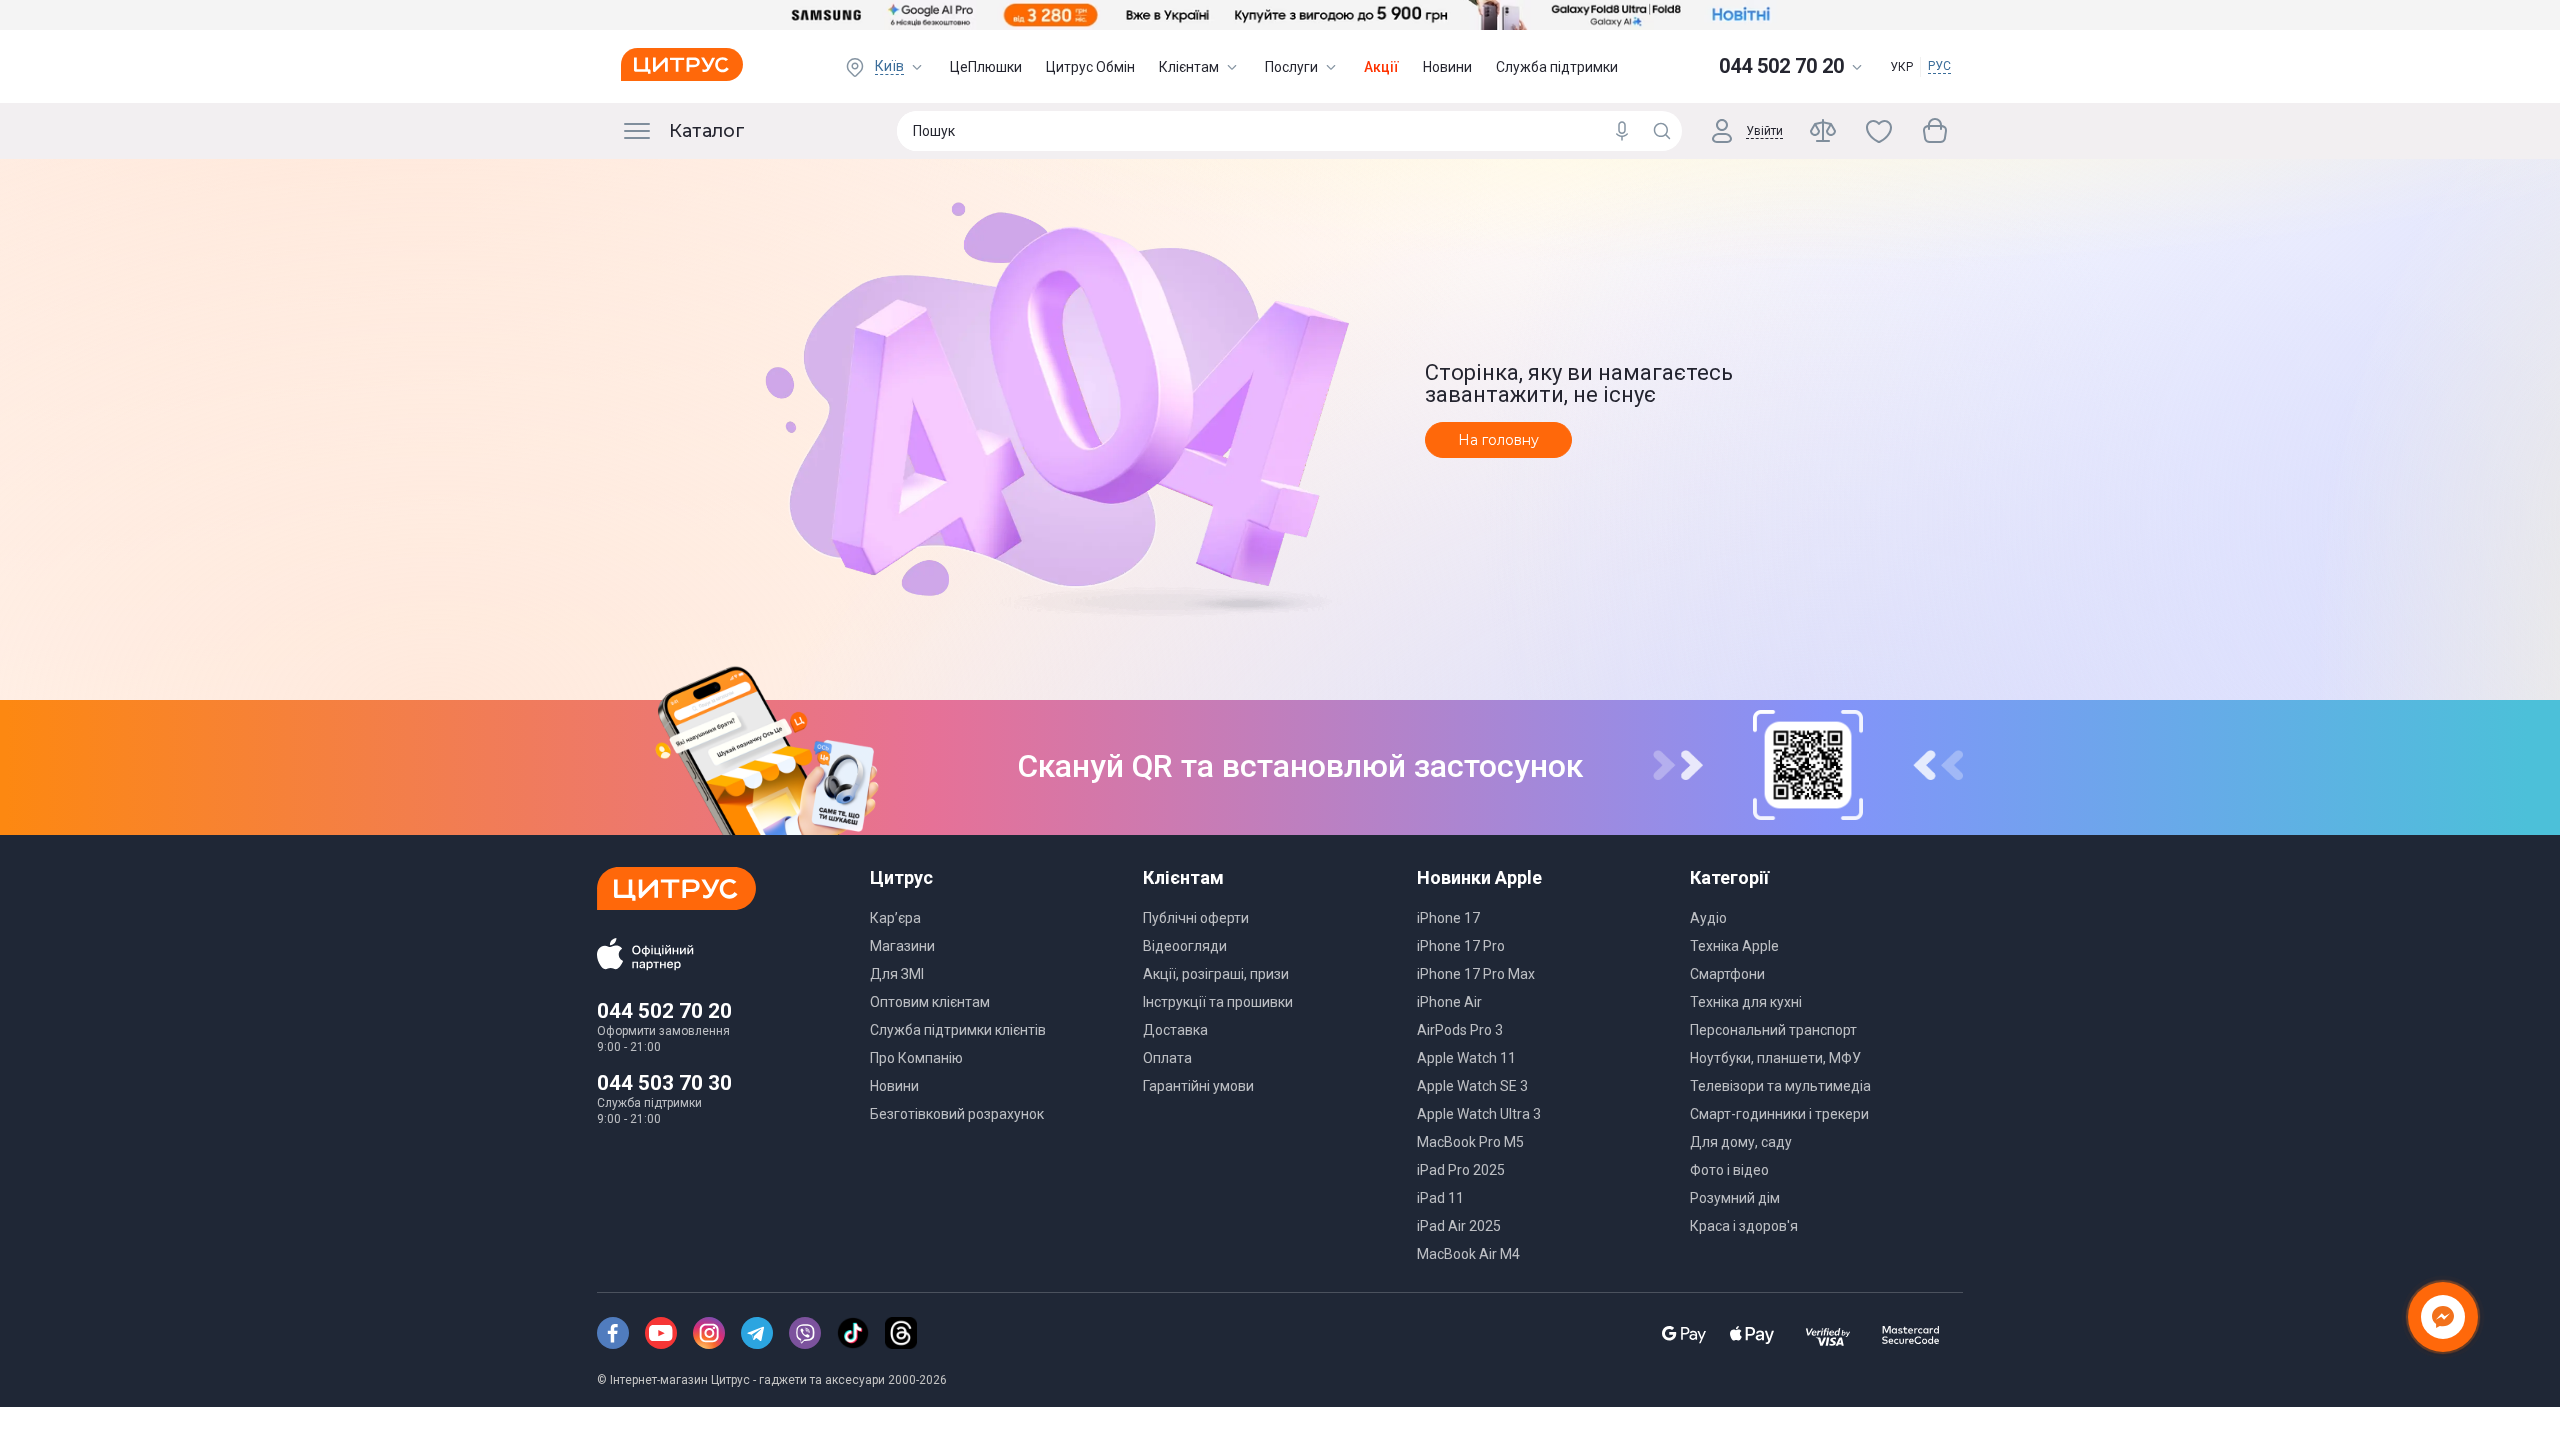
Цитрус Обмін (1090, 67)
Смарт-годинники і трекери (1779, 1114)
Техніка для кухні (1746, 1002)
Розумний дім (1735, 1198)
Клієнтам (1189, 67)
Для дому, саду (1741, 1142)
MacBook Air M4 (1468, 1254)
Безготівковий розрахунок (957, 1114)
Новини (1447, 67)
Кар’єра (895, 918)
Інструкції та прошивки (1218, 1002)
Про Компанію (916, 1058)
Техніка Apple (1734, 946)
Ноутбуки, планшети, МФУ (1775, 1058)
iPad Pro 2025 (1461, 1170)
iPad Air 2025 (1459, 1226)
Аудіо (1708, 918)
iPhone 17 (1448, 918)
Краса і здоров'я (1744, 1226)
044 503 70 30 (664, 1083)
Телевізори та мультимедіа (1780, 1086)
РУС (1939, 66)
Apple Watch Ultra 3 (1479, 1114)
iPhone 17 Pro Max (1476, 974)
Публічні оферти (1196, 918)
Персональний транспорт (1773, 1030)
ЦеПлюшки (986, 67)
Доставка (1175, 1030)
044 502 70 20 (664, 1011)
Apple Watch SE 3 (1472, 1086)
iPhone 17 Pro (1461, 946)
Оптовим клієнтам (930, 1002)
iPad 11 (1440, 1198)
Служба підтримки (1557, 67)
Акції (1381, 67)
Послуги (1291, 67)
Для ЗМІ (897, 974)
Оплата (1167, 1058)
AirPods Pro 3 (1460, 1030)
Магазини (902, 946)
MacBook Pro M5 (1470, 1142)
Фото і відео (1729, 1170)
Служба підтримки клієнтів (958, 1030)
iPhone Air (1449, 1002)
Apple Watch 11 (1466, 1058)
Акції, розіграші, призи (1216, 974)
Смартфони (1727, 974)
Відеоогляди (1185, 946)
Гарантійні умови (1198, 1086)
